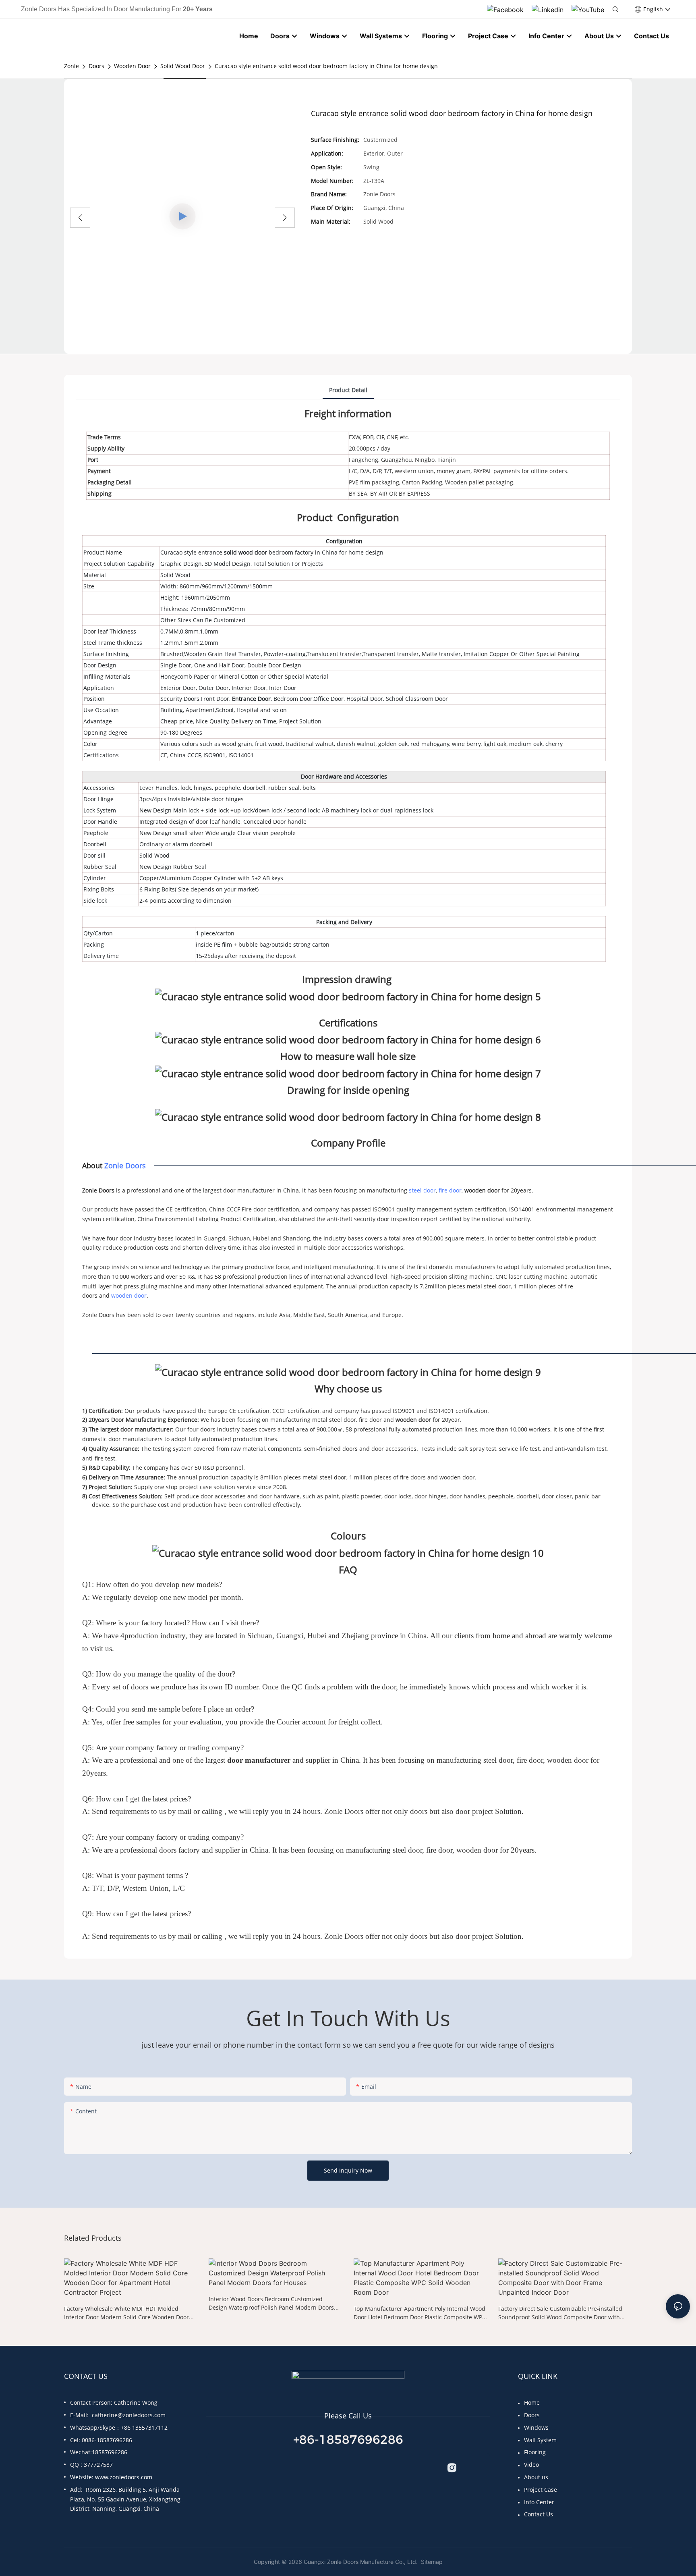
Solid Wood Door (183, 66)
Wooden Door (132, 66)
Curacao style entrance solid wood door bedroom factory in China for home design (326, 66)
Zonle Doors (125, 1165)
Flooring (535, 2452)
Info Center (539, 2502)
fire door (450, 1190)
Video (531, 2465)
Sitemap (431, 2562)
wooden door (482, 1190)
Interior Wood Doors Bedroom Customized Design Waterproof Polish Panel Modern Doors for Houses (271, 2303)
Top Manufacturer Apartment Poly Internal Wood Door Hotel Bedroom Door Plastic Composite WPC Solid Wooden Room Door (420, 2313)
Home (532, 2403)
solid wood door (246, 552)
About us (536, 2477)
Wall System (540, 2440)
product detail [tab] (348, 390)
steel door (422, 1190)
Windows (536, 2427)
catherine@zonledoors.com (129, 2415)
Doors (96, 66)
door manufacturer (259, 1760)
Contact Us (539, 2514)
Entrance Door (251, 699)
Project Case (541, 2490)
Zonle (71, 66)
